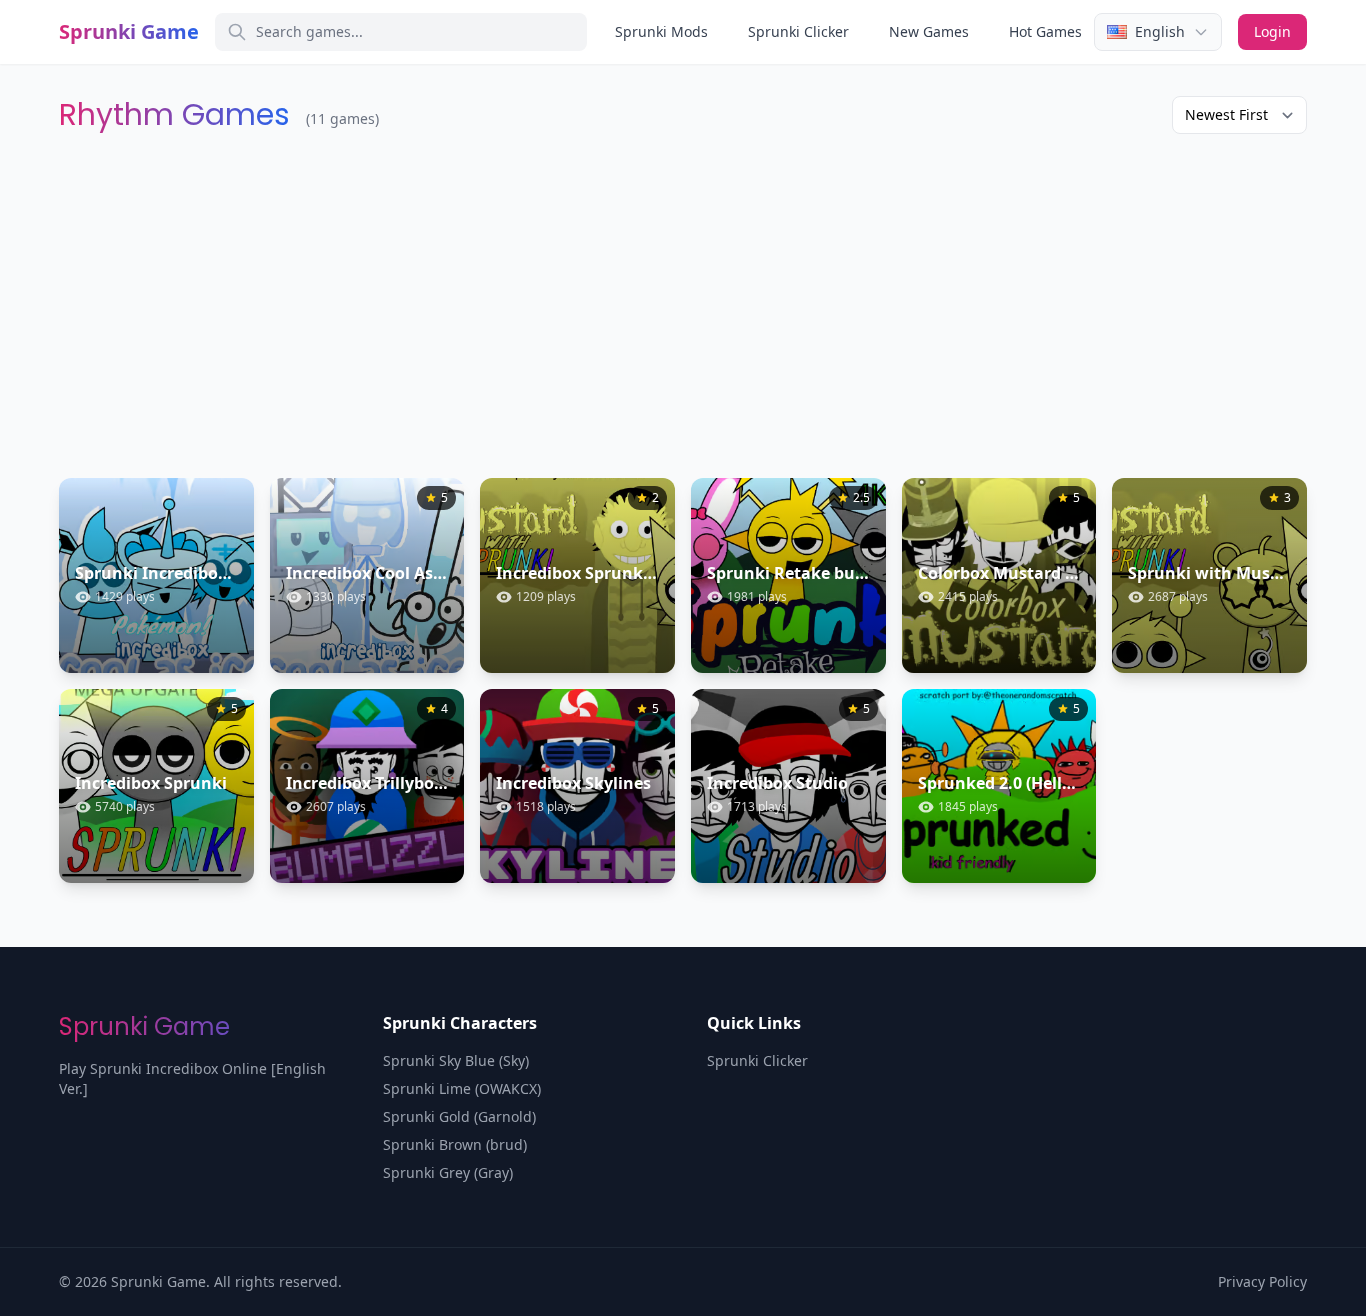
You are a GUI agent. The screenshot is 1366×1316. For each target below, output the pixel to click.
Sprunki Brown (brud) (455, 1144)
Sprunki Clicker (798, 31)
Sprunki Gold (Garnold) (459, 1116)
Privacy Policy (1262, 1281)
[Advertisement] (683, 306)
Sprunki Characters (460, 1023)
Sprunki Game (129, 31)
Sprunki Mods (661, 31)
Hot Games (1045, 31)
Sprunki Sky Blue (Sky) (456, 1060)
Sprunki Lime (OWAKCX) (462, 1088)
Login (1272, 31)
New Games (929, 31)
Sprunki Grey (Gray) (448, 1172)
